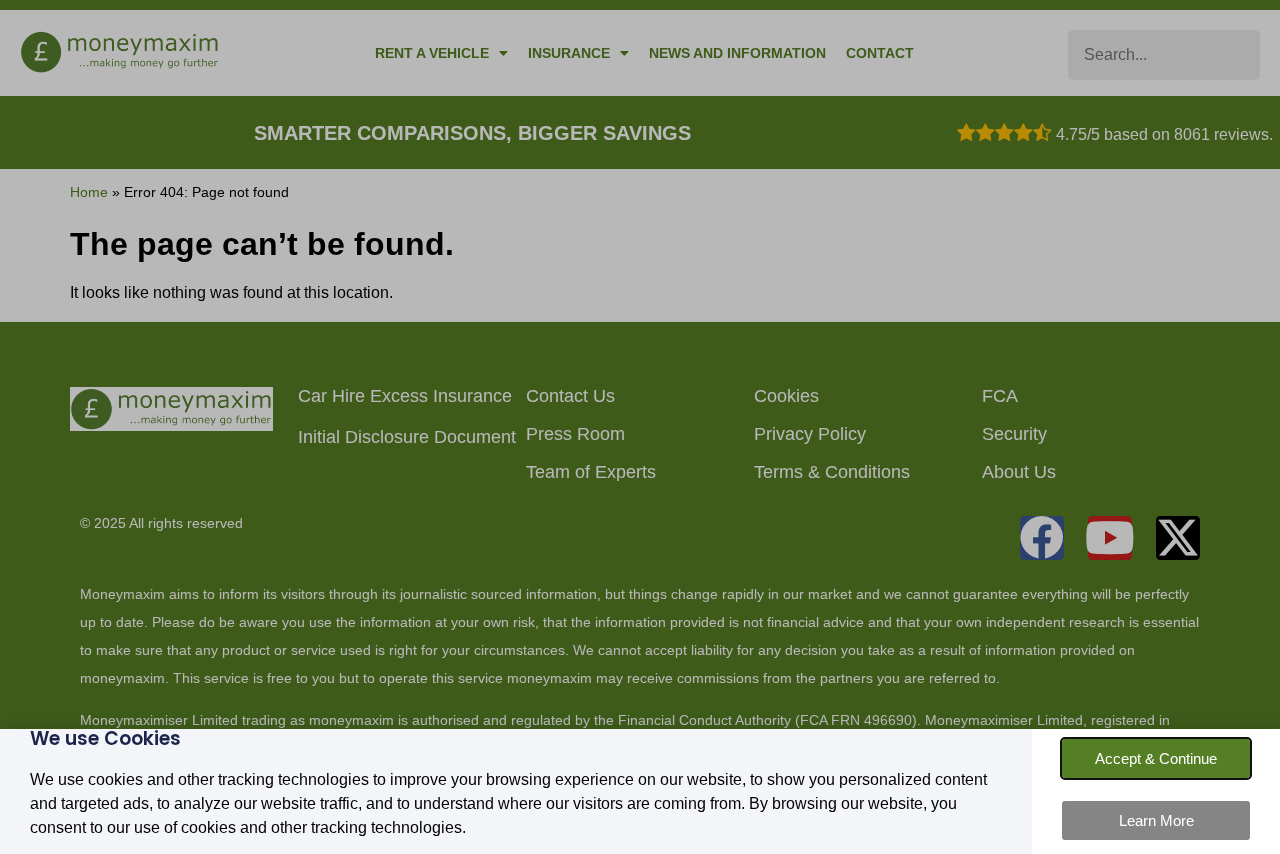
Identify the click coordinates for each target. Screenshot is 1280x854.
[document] (640, 427)
